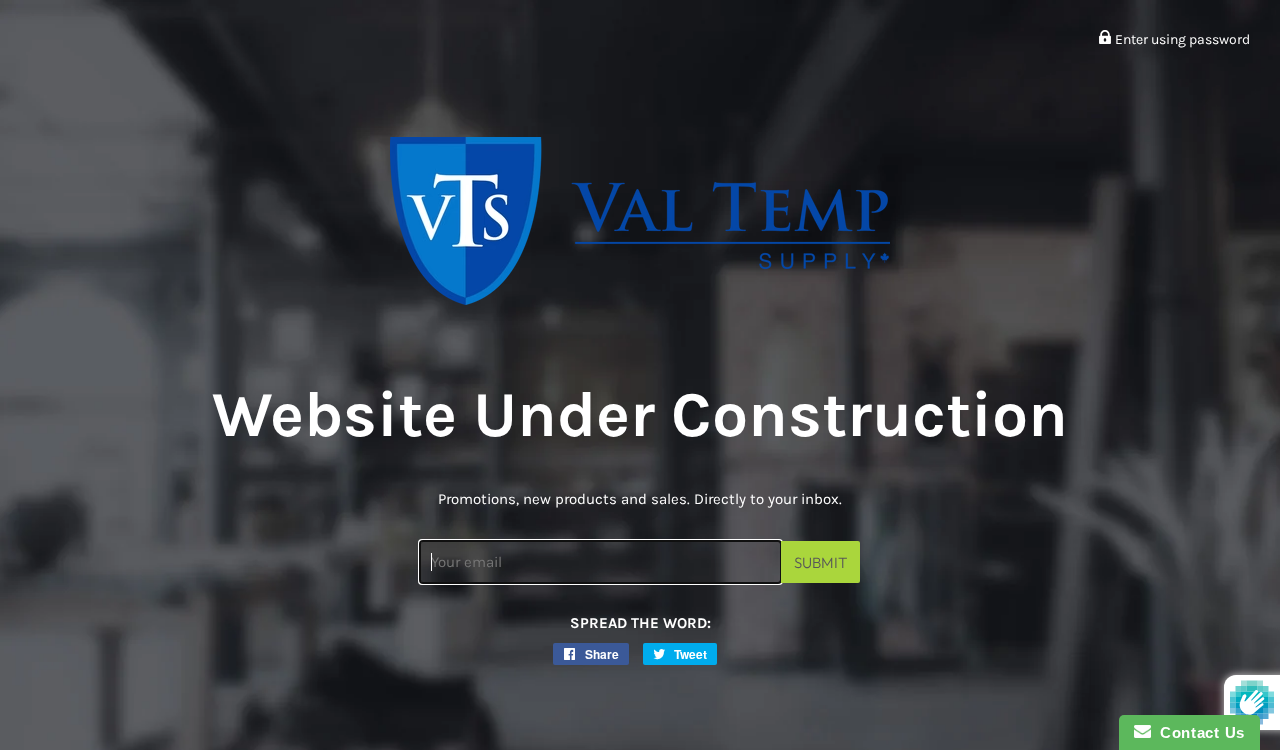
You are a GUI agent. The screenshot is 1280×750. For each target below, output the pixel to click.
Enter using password (1181, 39)
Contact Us (1198, 732)
